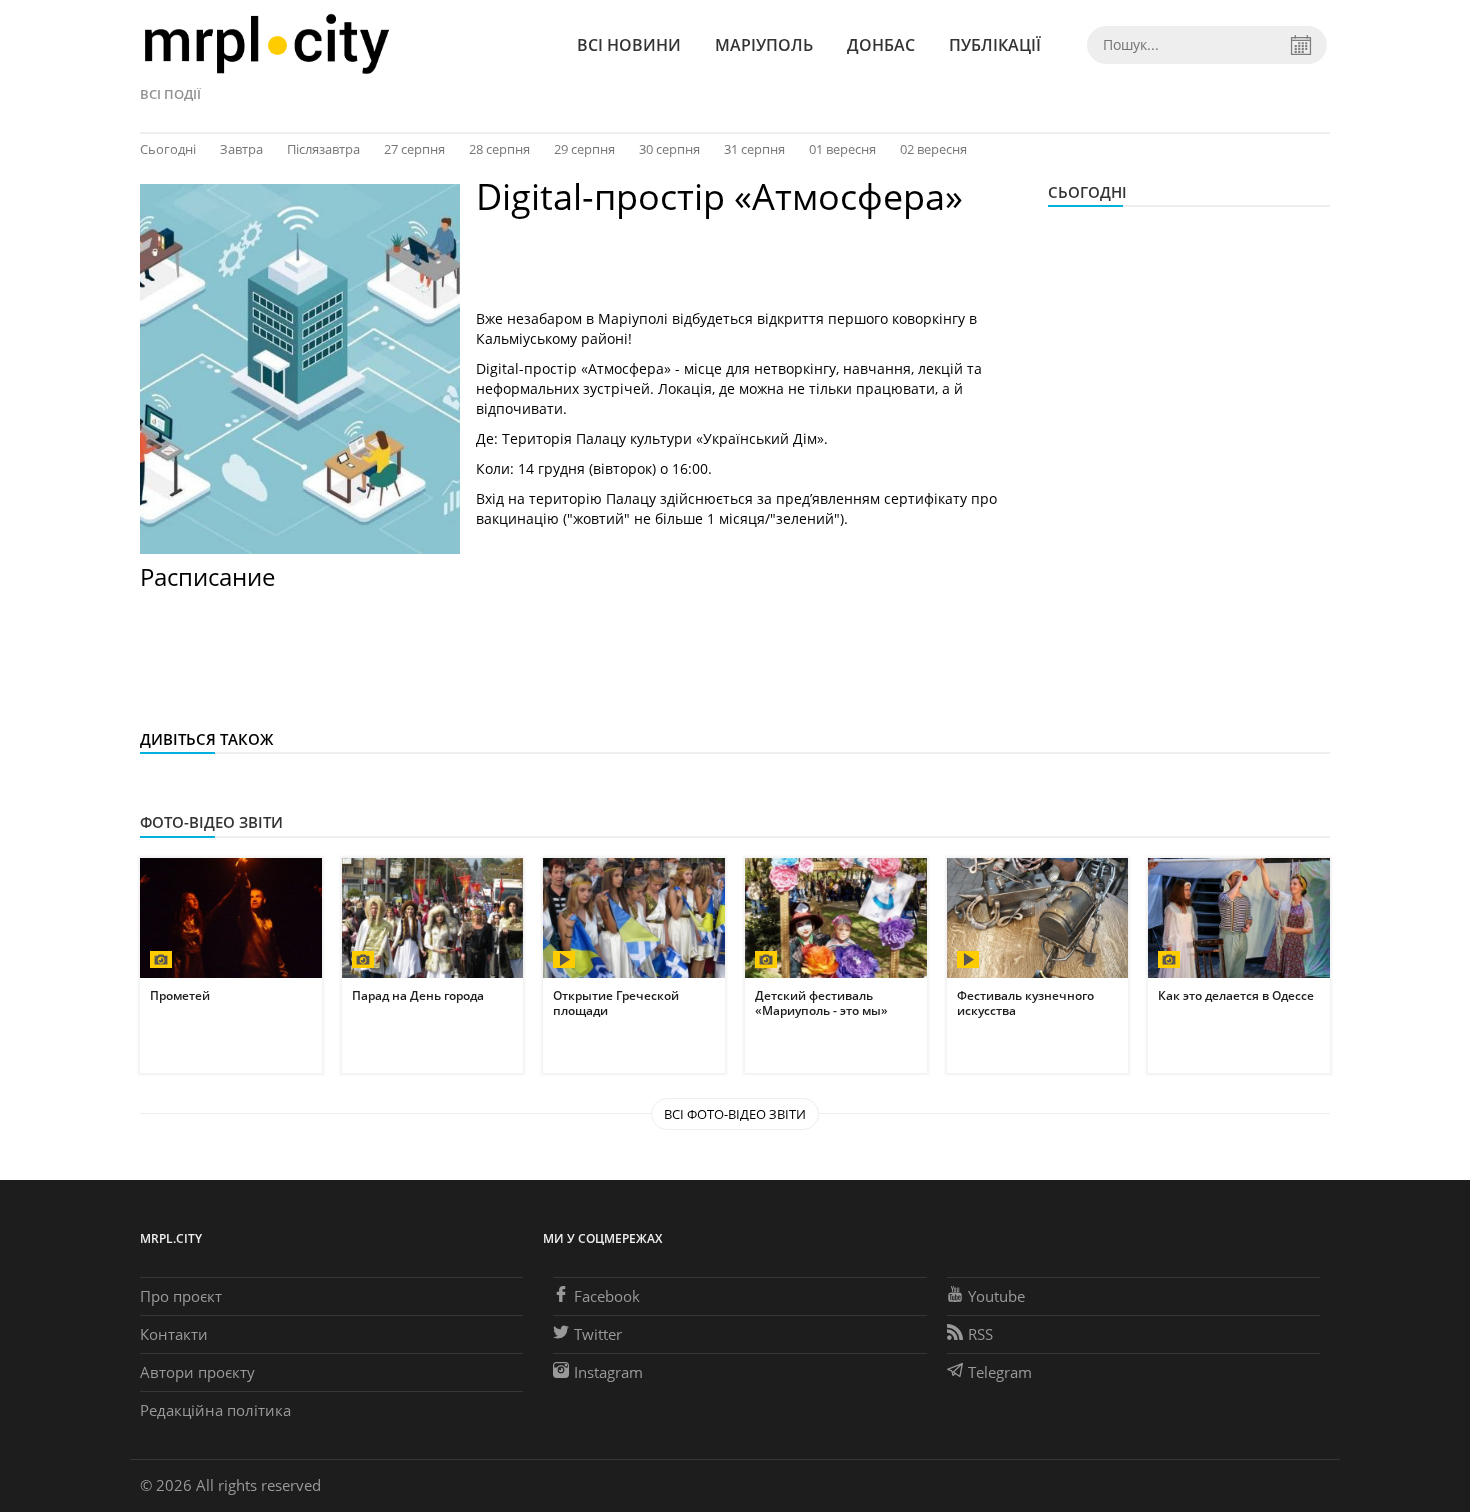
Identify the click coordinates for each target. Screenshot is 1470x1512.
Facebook (607, 1296)
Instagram (608, 1372)
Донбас (881, 45)
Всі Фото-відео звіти (735, 1114)
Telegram (1000, 1372)
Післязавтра (323, 149)
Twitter (598, 1334)
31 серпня (754, 149)
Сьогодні (168, 149)
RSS (980, 1334)
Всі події (170, 94)
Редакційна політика (215, 1410)
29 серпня (584, 149)
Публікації (995, 45)
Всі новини (629, 45)
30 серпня (669, 149)
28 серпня (499, 149)
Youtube (996, 1296)
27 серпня (414, 149)
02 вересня (933, 149)
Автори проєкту (197, 1372)
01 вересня (842, 149)
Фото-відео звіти (211, 822)
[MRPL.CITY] (266, 44)
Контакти (174, 1334)
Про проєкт (181, 1296)
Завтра (241, 149)
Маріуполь (764, 45)
